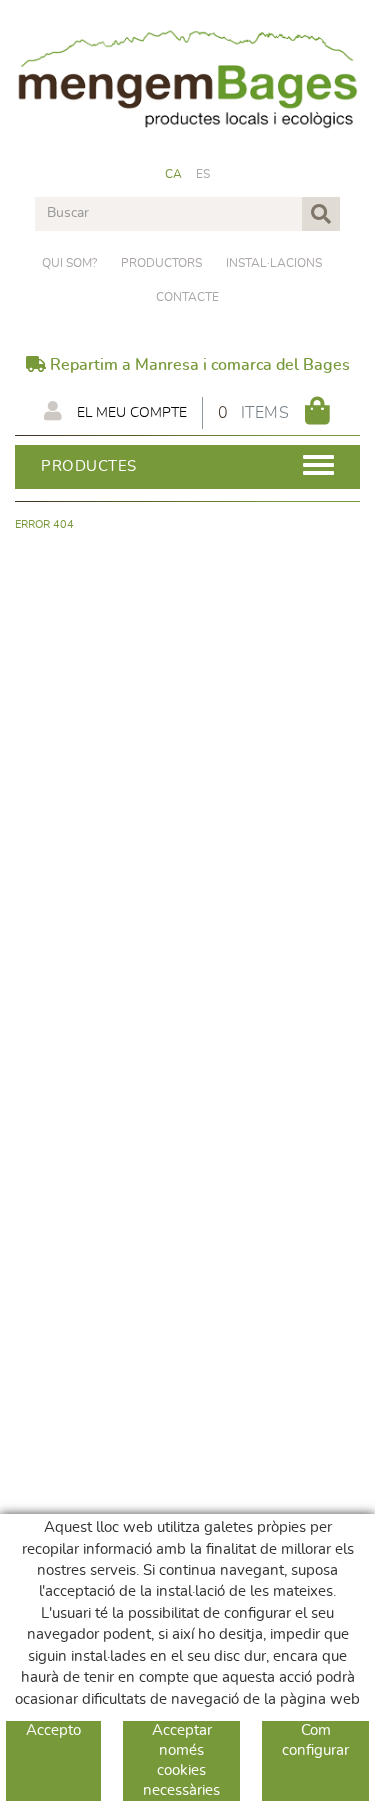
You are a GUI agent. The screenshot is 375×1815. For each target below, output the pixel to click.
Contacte (187, 297)
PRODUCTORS (161, 263)
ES (203, 174)
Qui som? (69, 263)
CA (174, 174)
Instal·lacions (274, 263)
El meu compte (130, 413)
